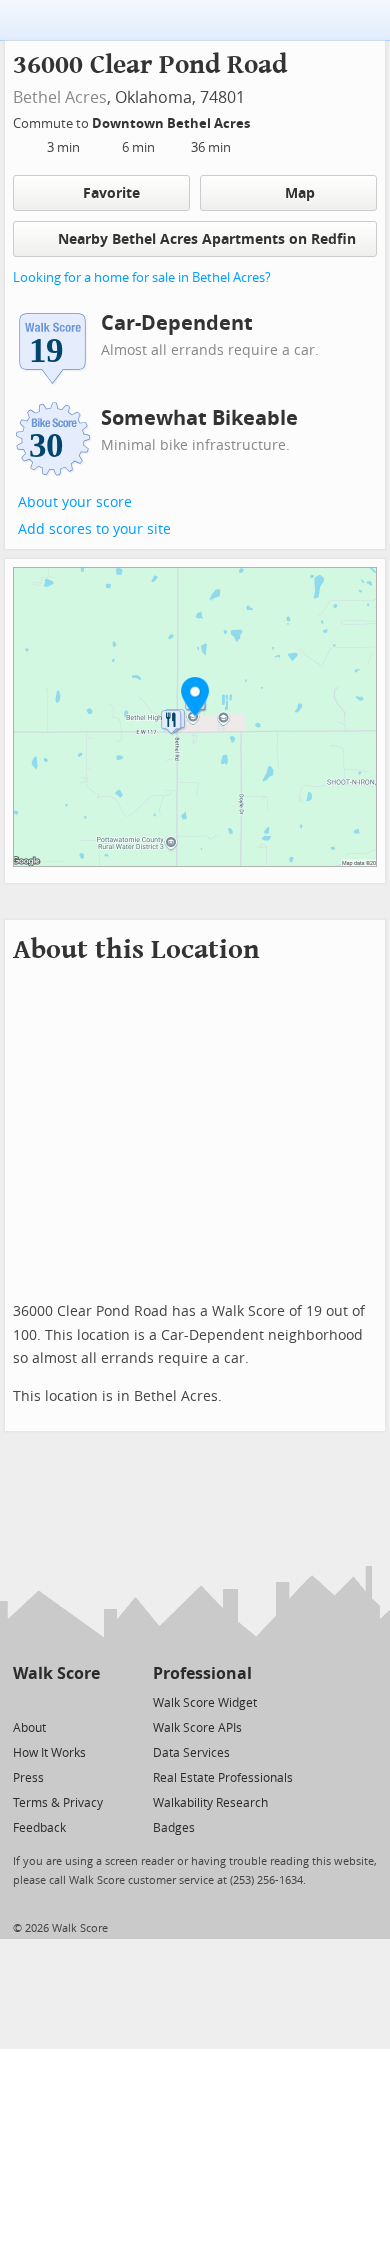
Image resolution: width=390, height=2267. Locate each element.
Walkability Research (210, 1803)
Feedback (39, 1828)
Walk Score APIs (197, 1728)
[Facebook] (55, 1701)
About (29, 1728)
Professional (202, 1673)
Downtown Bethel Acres (172, 123)
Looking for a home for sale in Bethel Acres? (142, 277)
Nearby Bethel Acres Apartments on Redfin (207, 239)
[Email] (86, 1701)
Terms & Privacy (58, 1803)
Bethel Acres (60, 97)
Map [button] (300, 193)
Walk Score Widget (205, 1703)
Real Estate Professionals (223, 1778)
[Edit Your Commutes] (263, 120)
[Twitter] (24, 1701)
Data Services (191, 1753)
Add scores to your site (94, 529)
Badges (174, 1828)
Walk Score (56, 1673)
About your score (75, 502)
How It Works (49, 1753)
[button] (195, 696)
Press (28, 1778)
